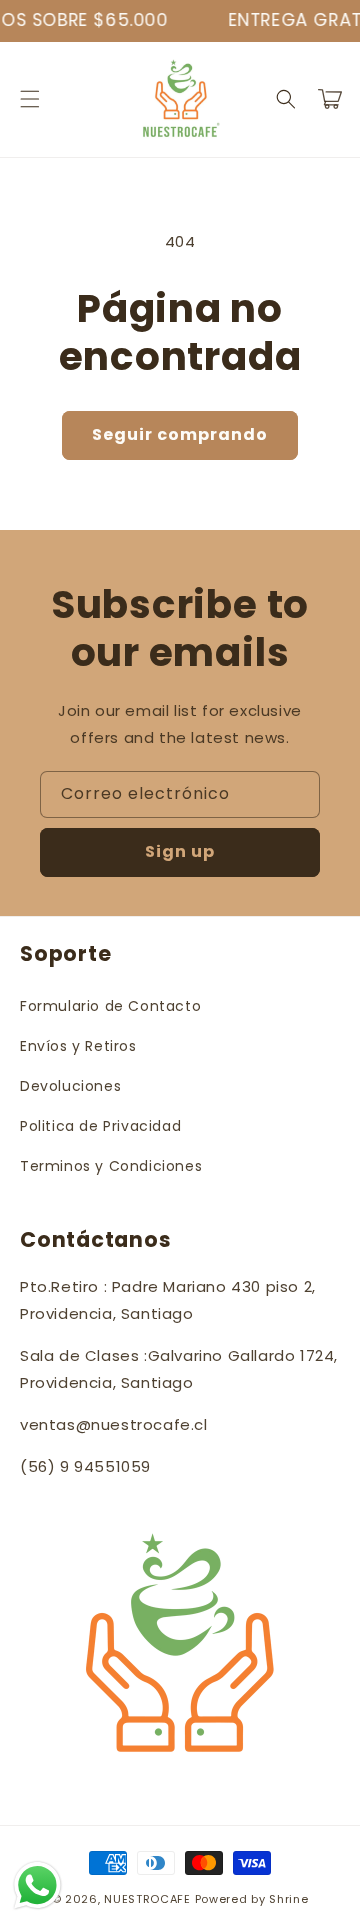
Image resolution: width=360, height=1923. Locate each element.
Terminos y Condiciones (111, 1166)
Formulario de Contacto (110, 1006)
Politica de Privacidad (100, 1126)
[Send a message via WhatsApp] (37, 1885)
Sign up (180, 851)
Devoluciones (70, 1086)
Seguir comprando (180, 434)
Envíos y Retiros (78, 1046)
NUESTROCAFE (147, 1899)
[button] (30, 99)
